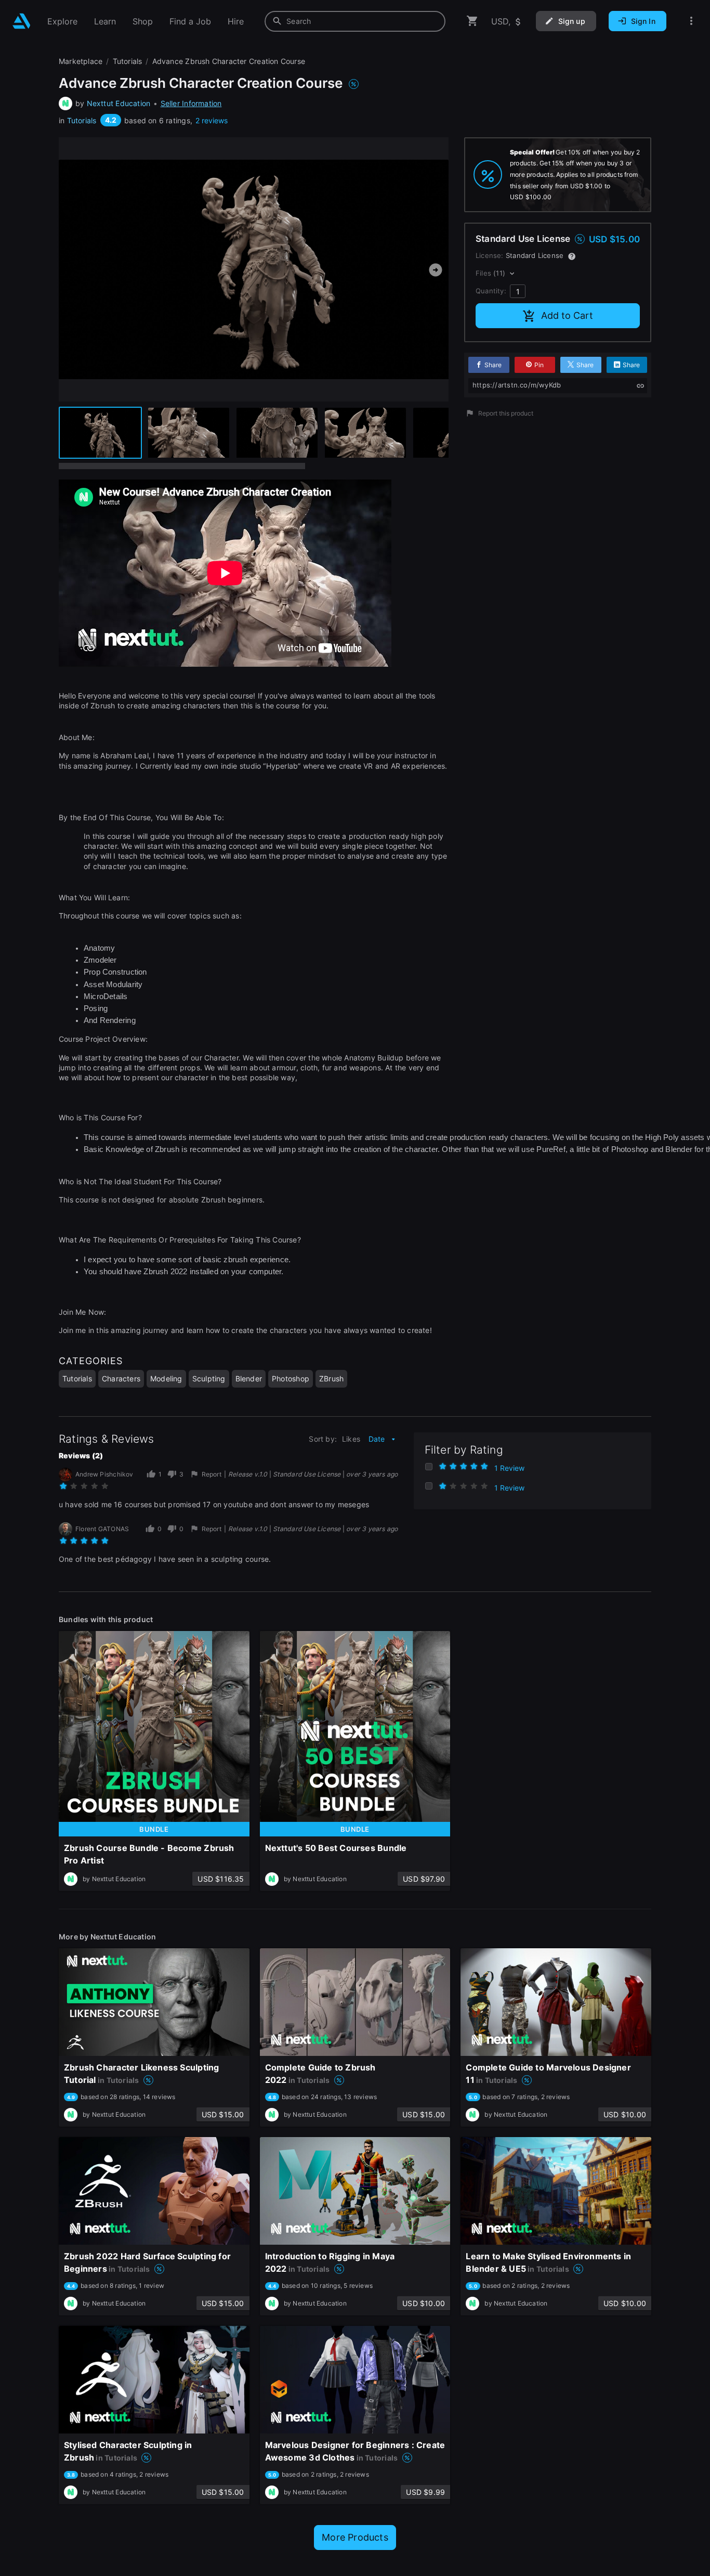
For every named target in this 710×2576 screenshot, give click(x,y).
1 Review (509, 1468)
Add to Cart (567, 315)
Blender (249, 1378)
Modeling (166, 1378)
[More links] (691, 21)
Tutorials (82, 120)
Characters (121, 1378)
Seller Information (191, 103)
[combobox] (355, 21)
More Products (355, 2537)
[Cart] (472, 21)
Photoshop (291, 1378)
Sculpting (209, 1378)
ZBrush (331, 1378)
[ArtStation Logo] (22, 21)
